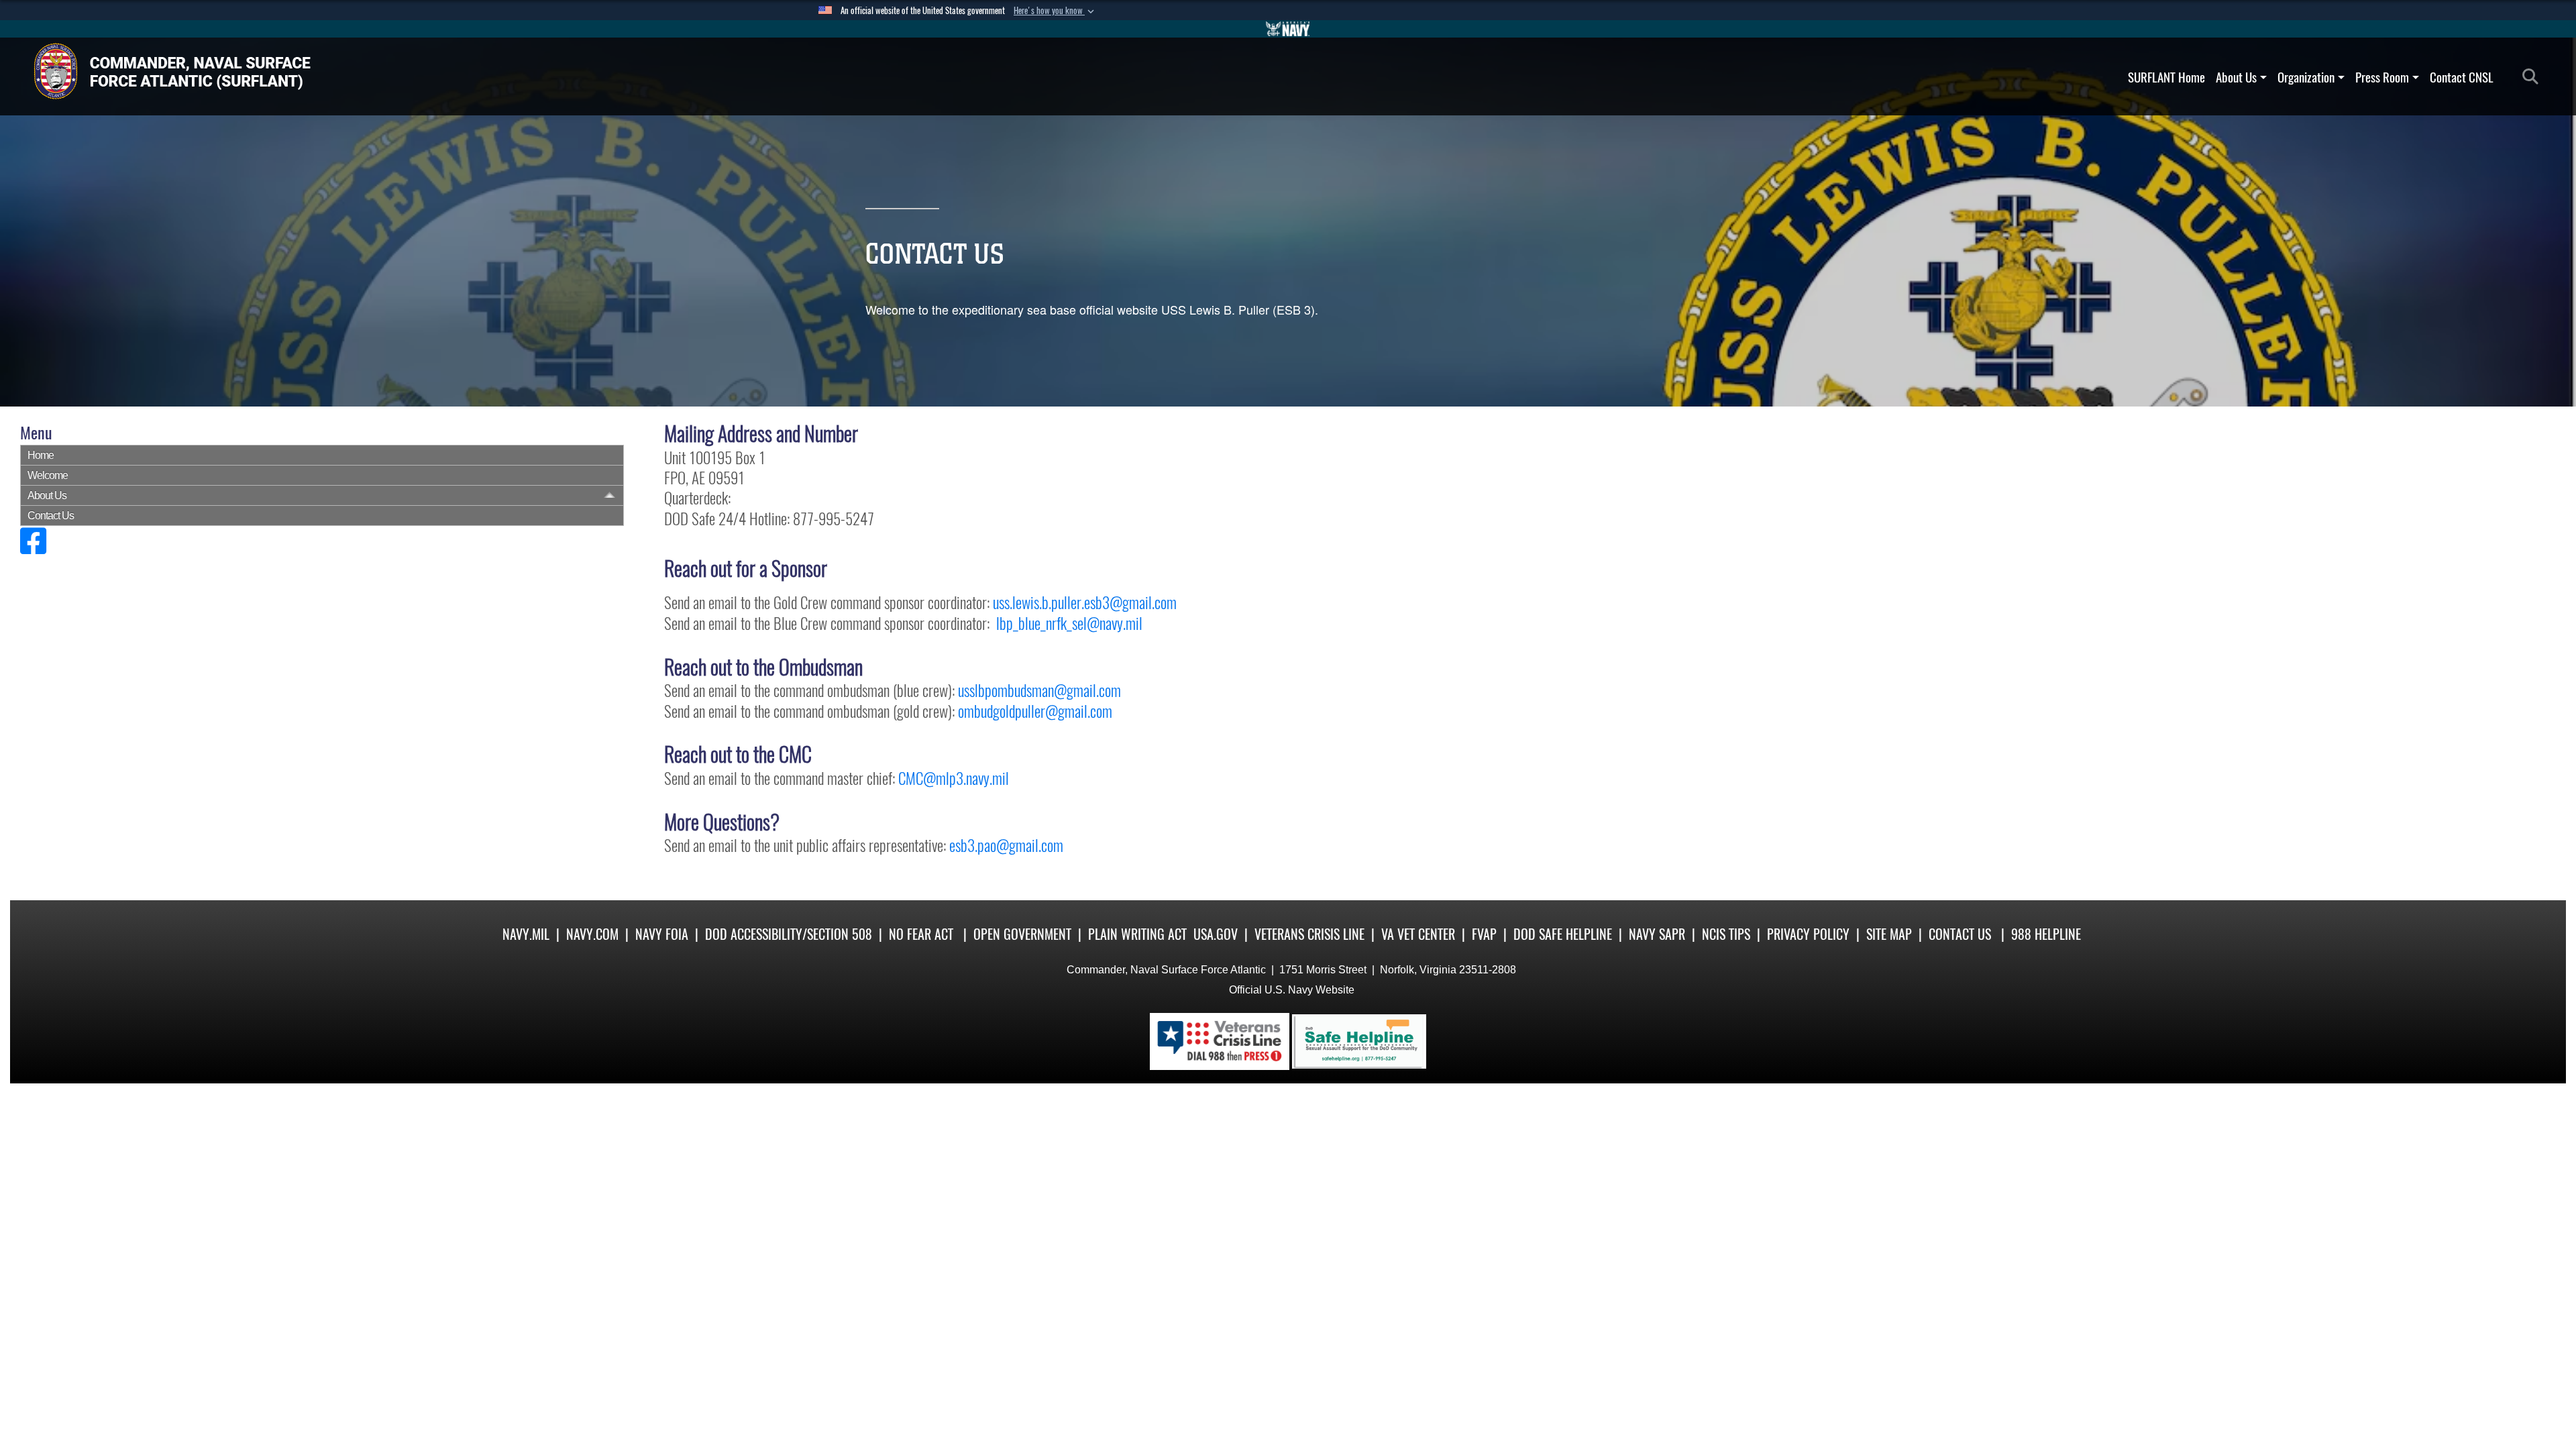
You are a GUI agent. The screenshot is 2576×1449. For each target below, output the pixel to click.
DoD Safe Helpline (1563, 934)
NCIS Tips (1726, 934)
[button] (1055, 11)
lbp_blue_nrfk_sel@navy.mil (1069, 623)
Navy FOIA (662, 934)
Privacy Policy (1808, 934)
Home (41, 455)
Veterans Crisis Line (1309, 934)
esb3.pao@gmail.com (1006, 845)
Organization (2306, 77)
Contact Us (51, 516)
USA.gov (1216, 934)
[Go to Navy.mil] (1288, 29)
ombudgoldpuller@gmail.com (1035, 711)
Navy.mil (526, 934)
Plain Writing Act (1137, 934)
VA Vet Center (1418, 934)
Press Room (2382, 77)
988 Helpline (2046, 934)
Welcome (48, 475)
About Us (2236, 77)
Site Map (1889, 934)
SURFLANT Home (2166, 77)
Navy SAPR (1657, 934)
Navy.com (592, 934)
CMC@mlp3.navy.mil (954, 778)
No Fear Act (921, 934)
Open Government (1022, 934)
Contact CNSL (2462, 77)
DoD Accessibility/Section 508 (789, 934)
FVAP (1484, 934)
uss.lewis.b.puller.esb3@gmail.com (1085, 602)
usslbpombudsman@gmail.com (1039, 690)
